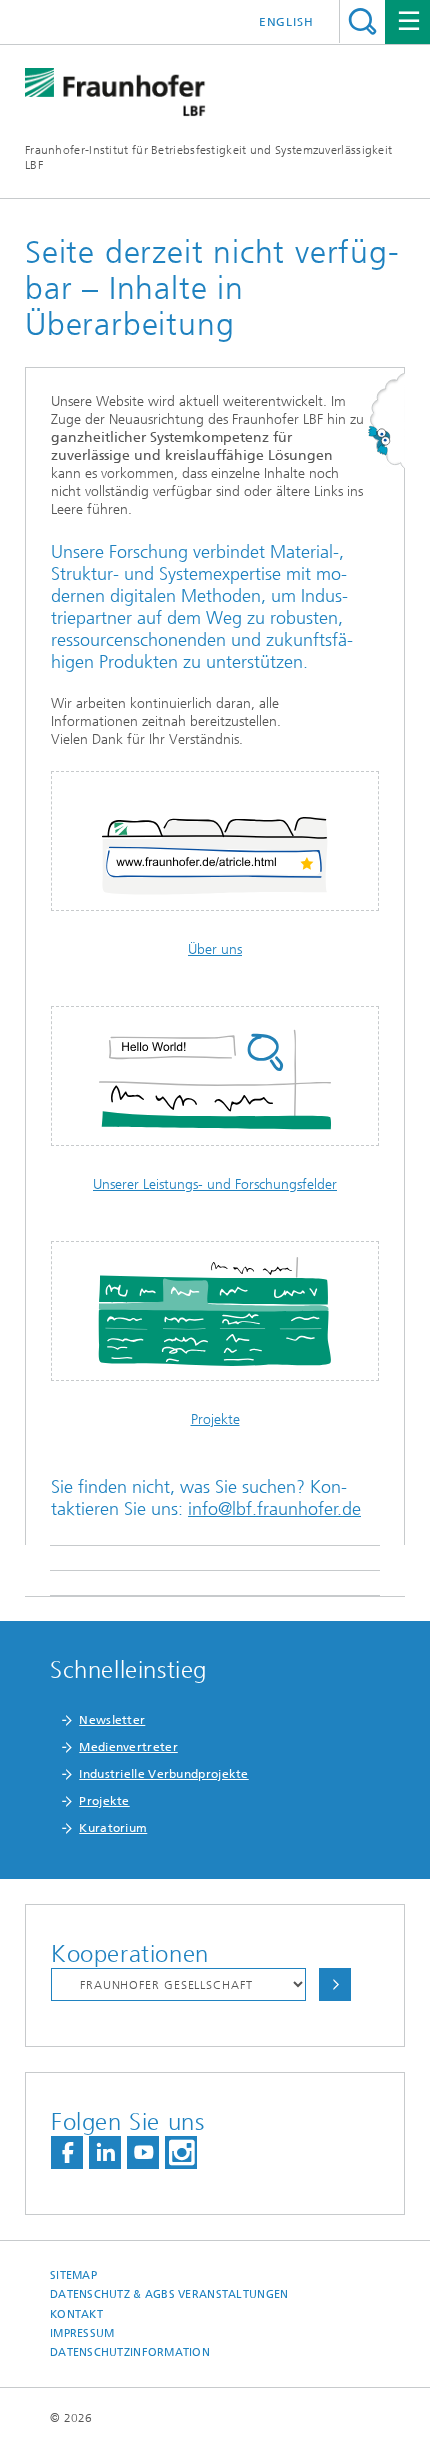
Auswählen (335, 1984)
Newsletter (112, 1720)
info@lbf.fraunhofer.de (274, 1509)
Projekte (215, 1419)
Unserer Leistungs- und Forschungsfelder (215, 1184)
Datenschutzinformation (130, 2352)
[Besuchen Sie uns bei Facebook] (67, 2152)
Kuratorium (113, 1828)
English (286, 22)
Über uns (215, 949)
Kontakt (76, 2314)
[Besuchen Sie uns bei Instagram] (181, 2152)
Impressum (82, 2333)
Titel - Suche (362, 21)
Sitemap (73, 2275)
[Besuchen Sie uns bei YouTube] (143, 2152)
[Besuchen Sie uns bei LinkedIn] (105, 2152)
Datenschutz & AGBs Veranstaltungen (169, 2294)
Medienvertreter (128, 1747)
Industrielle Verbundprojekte (163, 1774)
